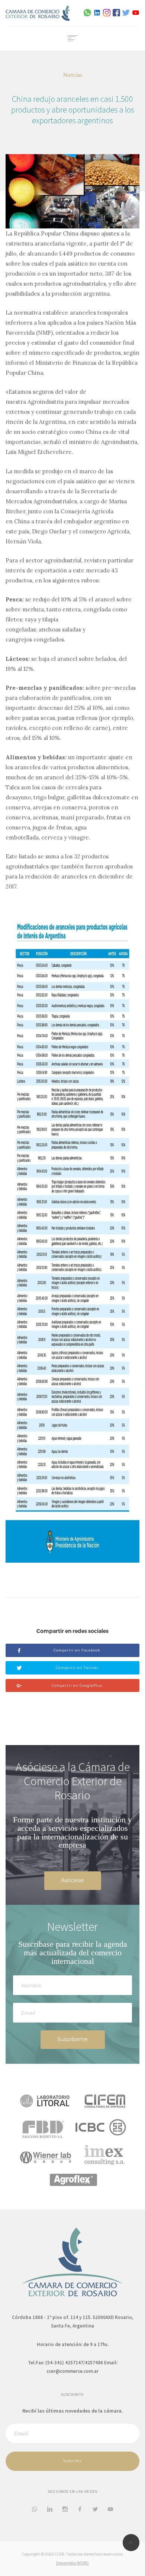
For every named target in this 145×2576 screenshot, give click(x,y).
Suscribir (72, 2461)
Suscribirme (72, 2039)
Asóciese (72, 1880)
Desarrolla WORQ (72, 2563)
